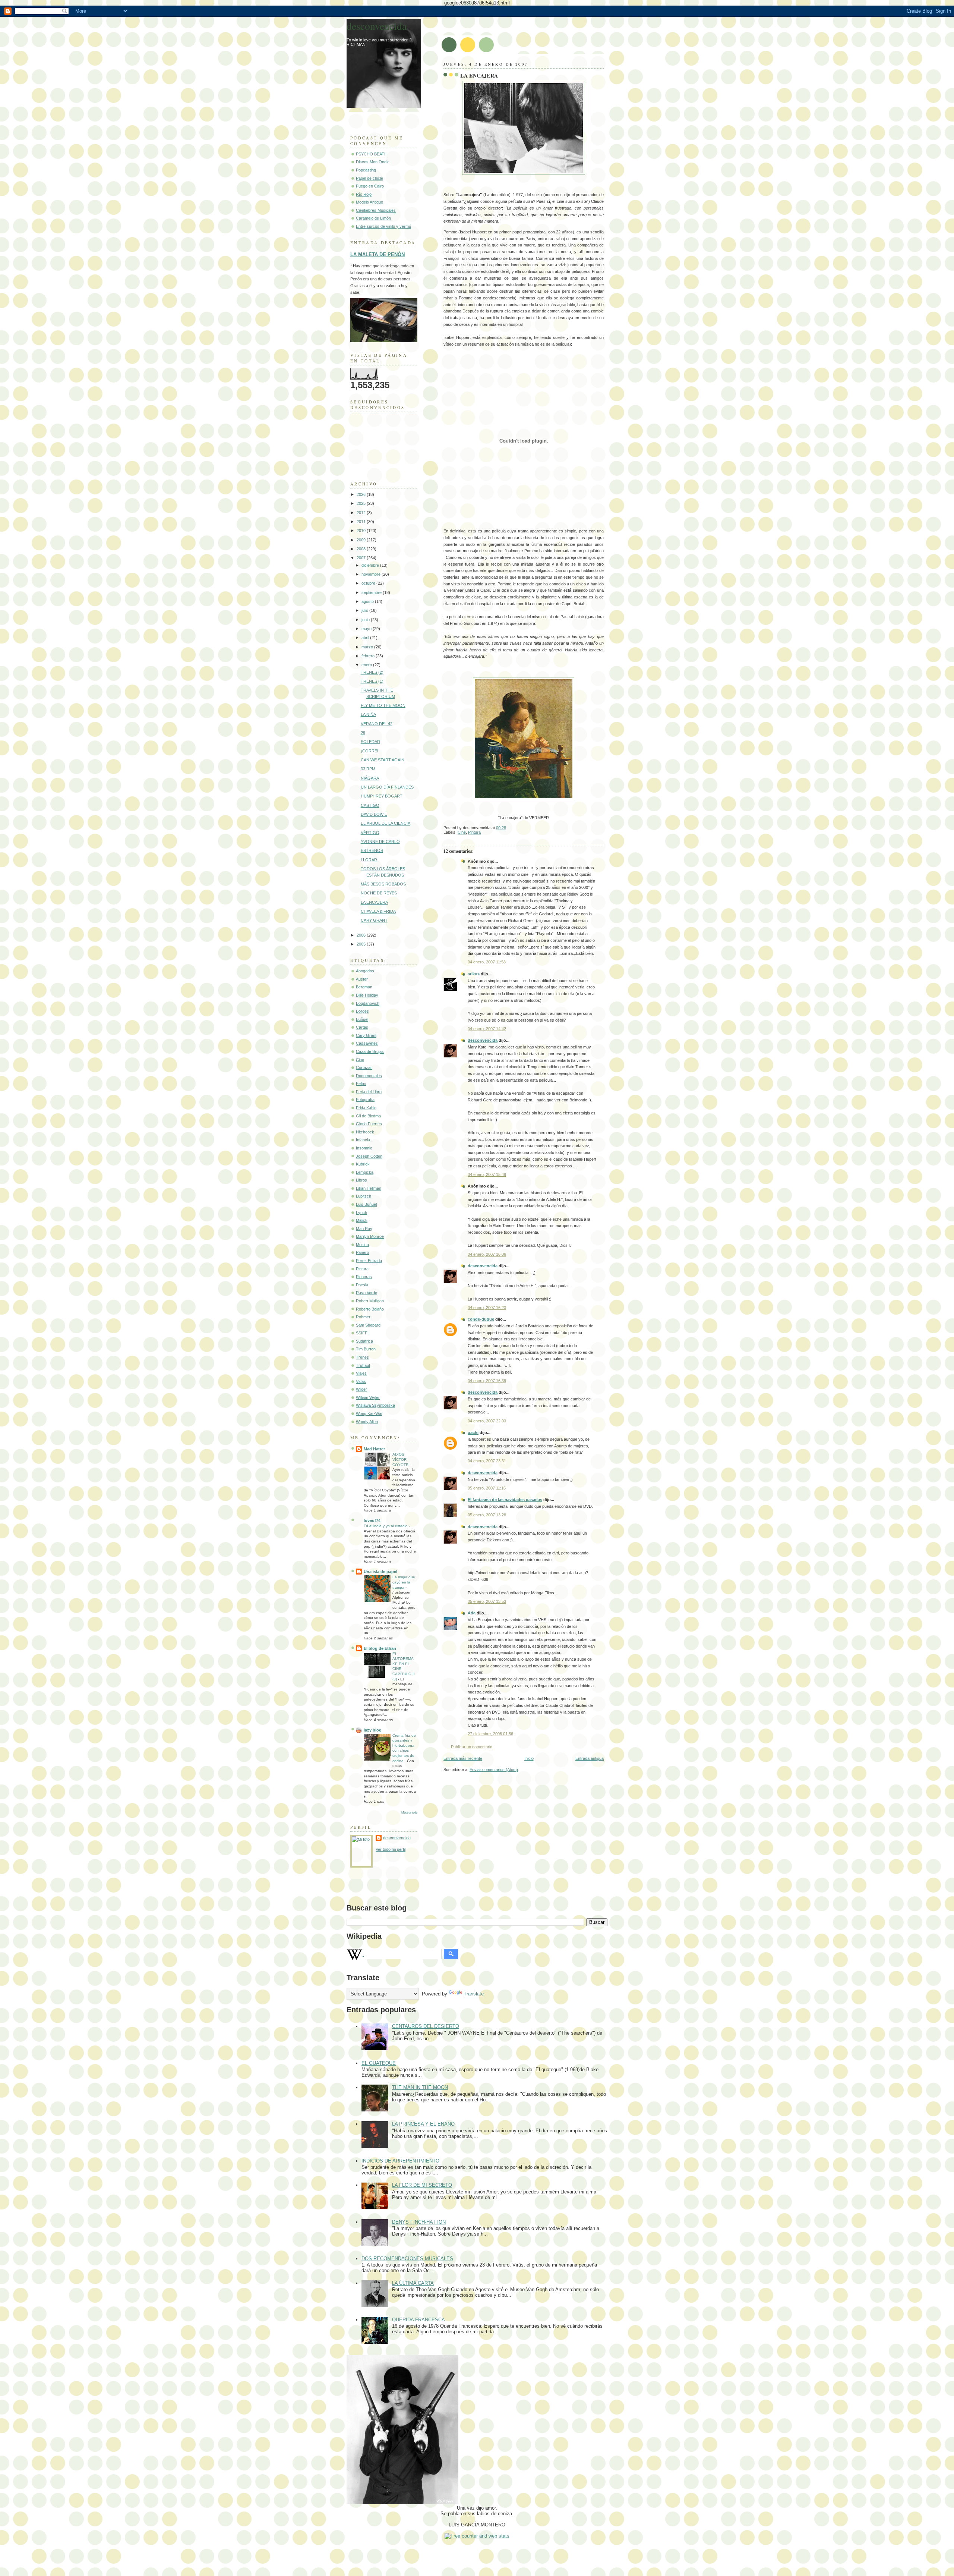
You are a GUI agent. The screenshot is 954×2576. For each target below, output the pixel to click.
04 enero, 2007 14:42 (487, 1029)
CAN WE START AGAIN (383, 760)
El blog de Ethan (380, 1648)
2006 (362, 935)
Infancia (363, 1140)
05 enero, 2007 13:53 (487, 1601)
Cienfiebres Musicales (376, 210)
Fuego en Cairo (370, 186)
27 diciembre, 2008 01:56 (490, 1734)
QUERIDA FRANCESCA (418, 2320)
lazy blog (373, 1730)
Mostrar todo (409, 1813)
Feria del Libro (369, 1092)
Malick (362, 1220)
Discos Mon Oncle (373, 162)
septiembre (372, 592)
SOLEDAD (370, 742)
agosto (368, 601)
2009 (362, 540)
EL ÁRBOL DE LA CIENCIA (386, 823)
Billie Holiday (367, 995)
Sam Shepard (368, 1325)
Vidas (361, 1381)
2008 (362, 549)
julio (365, 610)
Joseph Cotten (369, 1156)
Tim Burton (366, 1349)
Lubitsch (364, 1196)
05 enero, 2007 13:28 (487, 1515)
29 (363, 733)
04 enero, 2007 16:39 (487, 1381)
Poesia (362, 1285)
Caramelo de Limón (373, 218)
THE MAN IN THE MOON (420, 2087)
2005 (362, 944)
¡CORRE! (369, 751)
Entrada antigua (590, 1758)
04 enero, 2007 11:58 (487, 962)
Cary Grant (366, 1035)
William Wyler (368, 1397)
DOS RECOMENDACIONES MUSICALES (407, 2259)
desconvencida (483, 1040)
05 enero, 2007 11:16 (487, 1488)
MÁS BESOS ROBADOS (383, 884)
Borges (362, 1011)
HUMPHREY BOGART (382, 796)
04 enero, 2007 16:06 (487, 1254)
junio (366, 620)
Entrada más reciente (463, 1758)
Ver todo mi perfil (391, 1849)
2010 (362, 531)
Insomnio (364, 1148)
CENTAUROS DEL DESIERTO (426, 2026)
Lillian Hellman (369, 1188)
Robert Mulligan (370, 1301)
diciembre (371, 565)
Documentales (369, 1076)
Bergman (364, 987)
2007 (362, 558)
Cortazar (364, 1067)
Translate (474, 1994)
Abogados (365, 971)
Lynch (361, 1212)
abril (366, 638)
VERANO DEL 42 (377, 724)
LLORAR (369, 860)
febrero (369, 656)
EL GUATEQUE (379, 2063)
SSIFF (362, 1333)
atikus (474, 974)
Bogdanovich (368, 1003)
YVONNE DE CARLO (380, 842)
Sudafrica (364, 1341)
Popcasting (366, 170)
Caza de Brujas (370, 1051)
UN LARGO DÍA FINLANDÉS (387, 787)
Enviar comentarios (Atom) (494, 1770)
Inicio (529, 1758)
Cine (462, 832)
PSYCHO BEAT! (371, 154)
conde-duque (481, 1319)
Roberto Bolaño (370, 1309)
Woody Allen (367, 1422)
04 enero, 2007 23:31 (487, 1461)
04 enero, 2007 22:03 (487, 1421)
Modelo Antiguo (369, 202)
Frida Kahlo (366, 1108)
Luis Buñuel (366, 1204)
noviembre (372, 574)
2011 (362, 522)
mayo (367, 629)
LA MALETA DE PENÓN (378, 254)
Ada (472, 1613)
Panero (362, 1252)
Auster (362, 979)
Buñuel (362, 1019)
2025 (362, 503)
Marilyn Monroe (370, 1236)
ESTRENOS (372, 850)
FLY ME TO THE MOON (383, 705)
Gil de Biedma (368, 1116)
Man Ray (364, 1229)
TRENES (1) (372, 681)
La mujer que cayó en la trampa (404, 1582)
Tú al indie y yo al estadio (386, 1526)
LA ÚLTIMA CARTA (413, 2283)
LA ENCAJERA (479, 76)
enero (367, 665)
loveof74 (372, 1520)
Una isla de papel (380, 1572)
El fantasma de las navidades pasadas (505, 1500)
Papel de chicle (369, 178)
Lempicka (365, 1172)
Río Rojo (364, 194)
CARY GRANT (374, 920)
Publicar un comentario (472, 1747)
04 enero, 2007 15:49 (487, 1174)
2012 (362, 513)
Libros (361, 1180)
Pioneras (364, 1277)
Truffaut (363, 1365)
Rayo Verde (367, 1293)
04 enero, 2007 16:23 (487, 1308)
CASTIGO (370, 805)
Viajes (361, 1373)
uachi (473, 1432)
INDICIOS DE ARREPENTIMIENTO (400, 2161)
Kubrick (363, 1164)
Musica (362, 1245)
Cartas (362, 1027)
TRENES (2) (372, 672)
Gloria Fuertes (369, 1124)
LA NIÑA (368, 714)
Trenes (362, 1357)
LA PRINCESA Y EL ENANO (423, 2124)
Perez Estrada (369, 1261)
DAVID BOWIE (374, 814)
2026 (362, 494)
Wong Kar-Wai (369, 1413)
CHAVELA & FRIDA (378, 911)
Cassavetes (367, 1043)
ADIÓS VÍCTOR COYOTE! (402, 1459)
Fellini (361, 1083)
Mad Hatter (374, 1449)
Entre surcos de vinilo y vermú (383, 226)
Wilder (361, 1389)
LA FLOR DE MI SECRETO (422, 2185)
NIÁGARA (370, 778)
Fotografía (365, 1100)
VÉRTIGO (370, 833)
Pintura (474, 832)
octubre (369, 583)
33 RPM (368, 769)
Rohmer (363, 1317)
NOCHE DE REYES (379, 893)
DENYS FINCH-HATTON (419, 2222)
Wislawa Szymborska (375, 1405)
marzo (368, 647)
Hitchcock (365, 1132)
